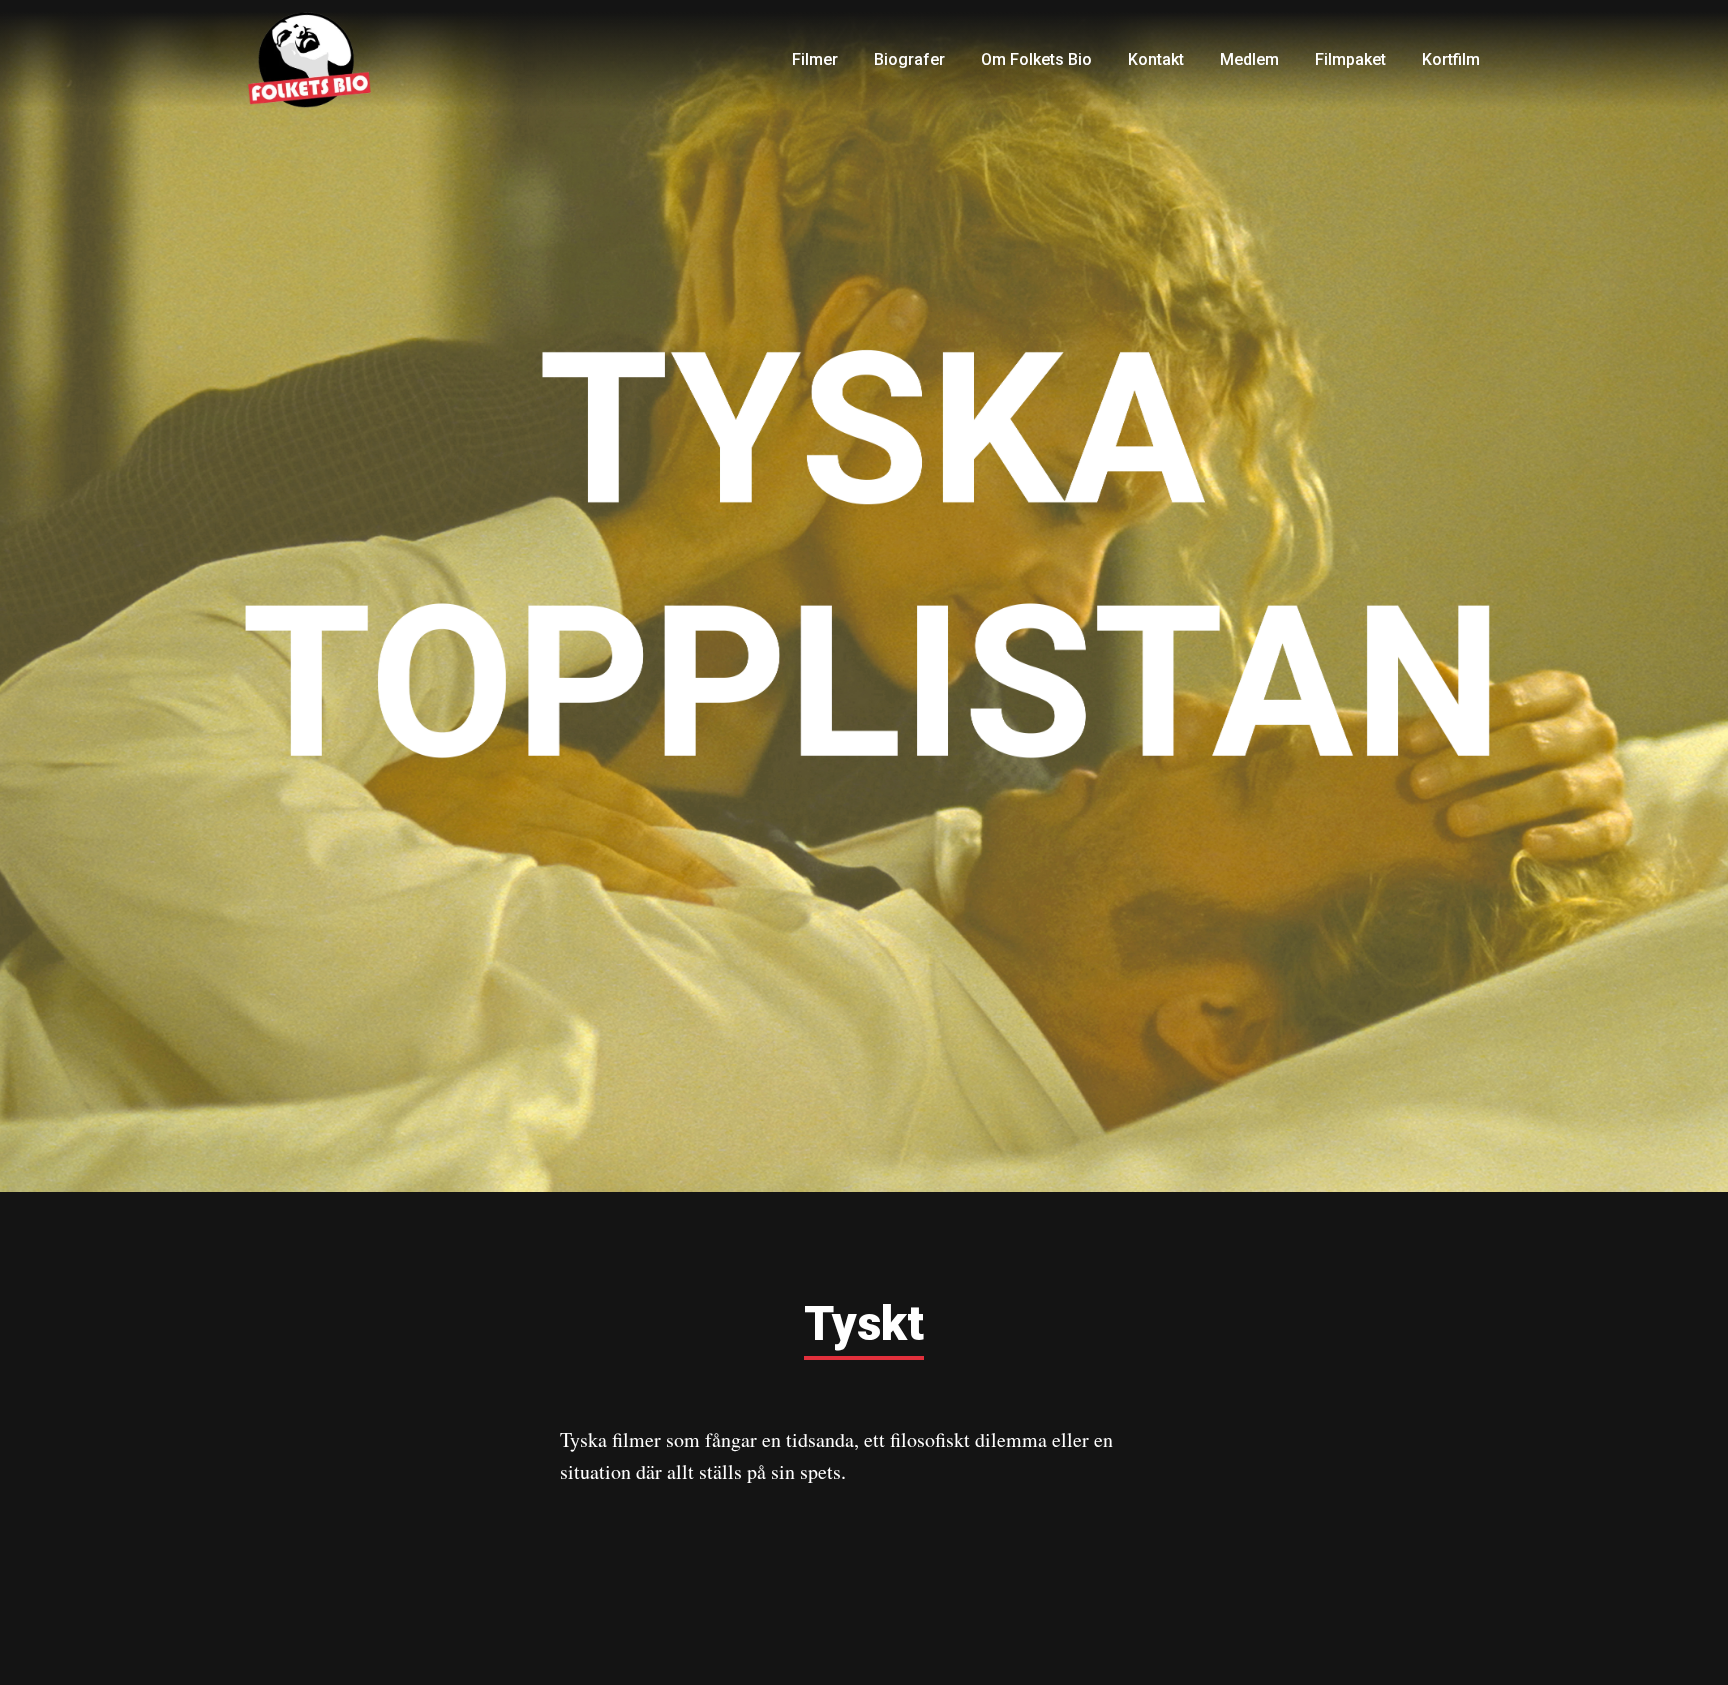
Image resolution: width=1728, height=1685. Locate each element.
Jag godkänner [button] (1520, 1633)
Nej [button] (1389, 1633)
